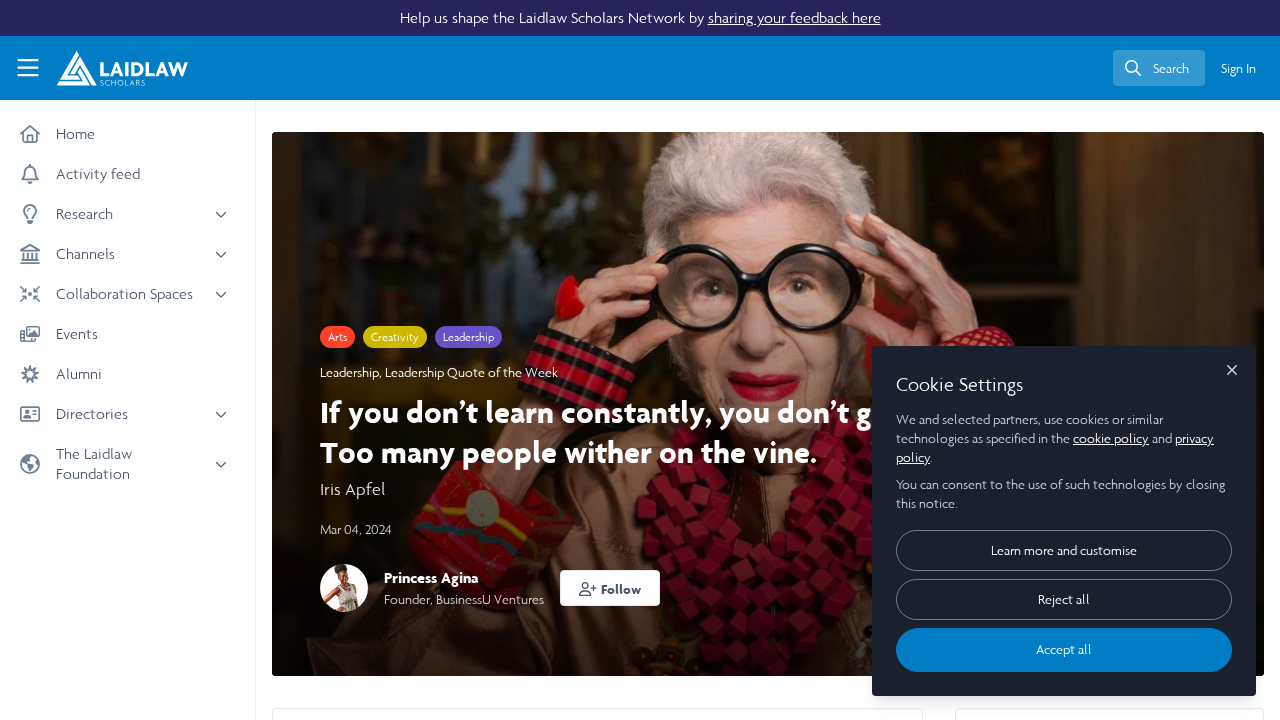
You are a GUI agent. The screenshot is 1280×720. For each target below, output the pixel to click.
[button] (610, 588)
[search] (1159, 68)
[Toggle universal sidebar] (28, 68)
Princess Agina (431, 577)
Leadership (468, 337)
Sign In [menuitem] (1238, 68)
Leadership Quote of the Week (471, 372)
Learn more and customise (1064, 550)
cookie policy (1111, 438)
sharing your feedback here (794, 17)
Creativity (395, 337)
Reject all (1064, 599)
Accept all (1064, 649)
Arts (337, 337)
